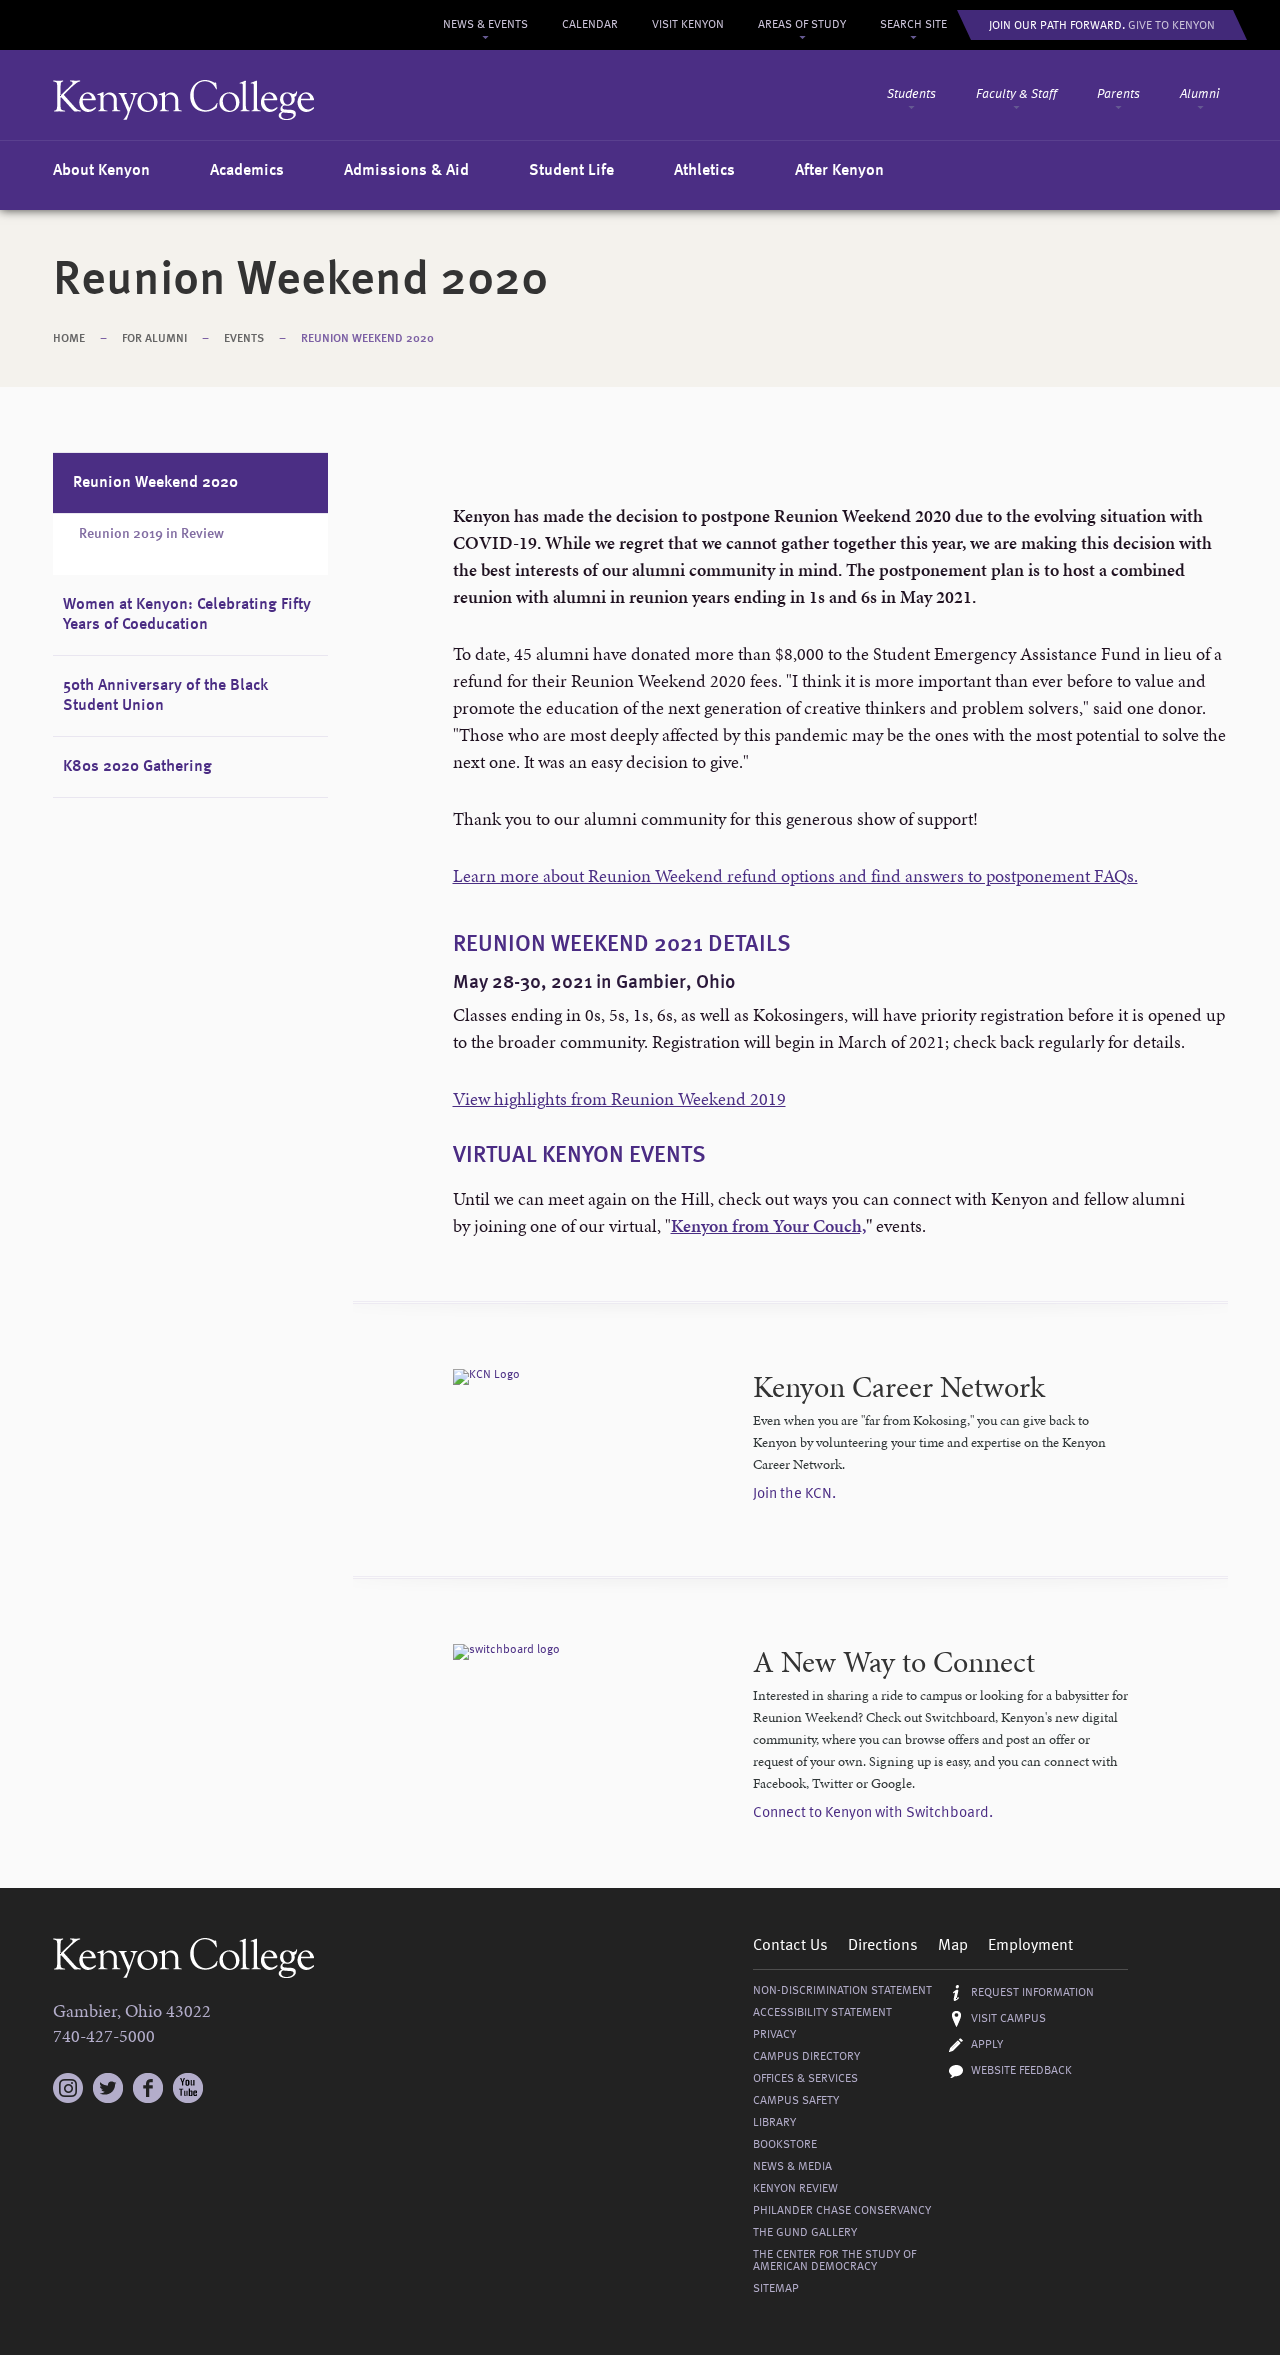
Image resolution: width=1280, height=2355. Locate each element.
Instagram (68, 2079)
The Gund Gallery (805, 2233)
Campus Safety (796, 2101)
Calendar (590, 25)
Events (244, 339)
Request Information (1032, 1993)
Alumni (1200, 94)
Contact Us (790, 1946)
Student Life (571, 171)
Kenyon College (184, 100)
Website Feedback (1021, 2071)
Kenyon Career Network (899, 1387)
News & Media (792, 2167)
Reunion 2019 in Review (151, 534)
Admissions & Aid (406, 171)
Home (69, 339)
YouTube (188, 2088)
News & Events (485, 25)
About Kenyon (101, 171)
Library (774, 2123)
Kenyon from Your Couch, (768, 1225)
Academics (247, 171)
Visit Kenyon (688, 25)
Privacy (774, 2035)
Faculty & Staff (1016, 94)
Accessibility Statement (822, 2013)
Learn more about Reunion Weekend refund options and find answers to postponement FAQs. (795, 875)
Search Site (913, 25)
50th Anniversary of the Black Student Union (165, 696)
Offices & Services (805, 2079)
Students (911, 94)
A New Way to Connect (894, 1662)
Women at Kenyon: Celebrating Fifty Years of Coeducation (187, 615)
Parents (1118, 94)
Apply (987, 2045)
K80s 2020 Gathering (137, 767)
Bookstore (785, 2145)
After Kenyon (839, 171)
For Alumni (154, 339)
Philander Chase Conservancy (842, 2211)
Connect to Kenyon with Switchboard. (873, 1813)
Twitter (108, 2088)
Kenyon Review (795, 2189)
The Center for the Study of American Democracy (834, 2261)
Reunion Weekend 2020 (367, 339)
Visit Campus (1008, 2019)
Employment (1030, 1946)
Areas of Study (802, 25)
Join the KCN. (794, 1494)
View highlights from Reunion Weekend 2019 (619, 1098)
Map (953, 1946)
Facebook (148, 2088)
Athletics (704, 171)
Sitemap (776, 2289)
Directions (883, 1946)
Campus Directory (806, 2057)
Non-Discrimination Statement (842, 1991)
